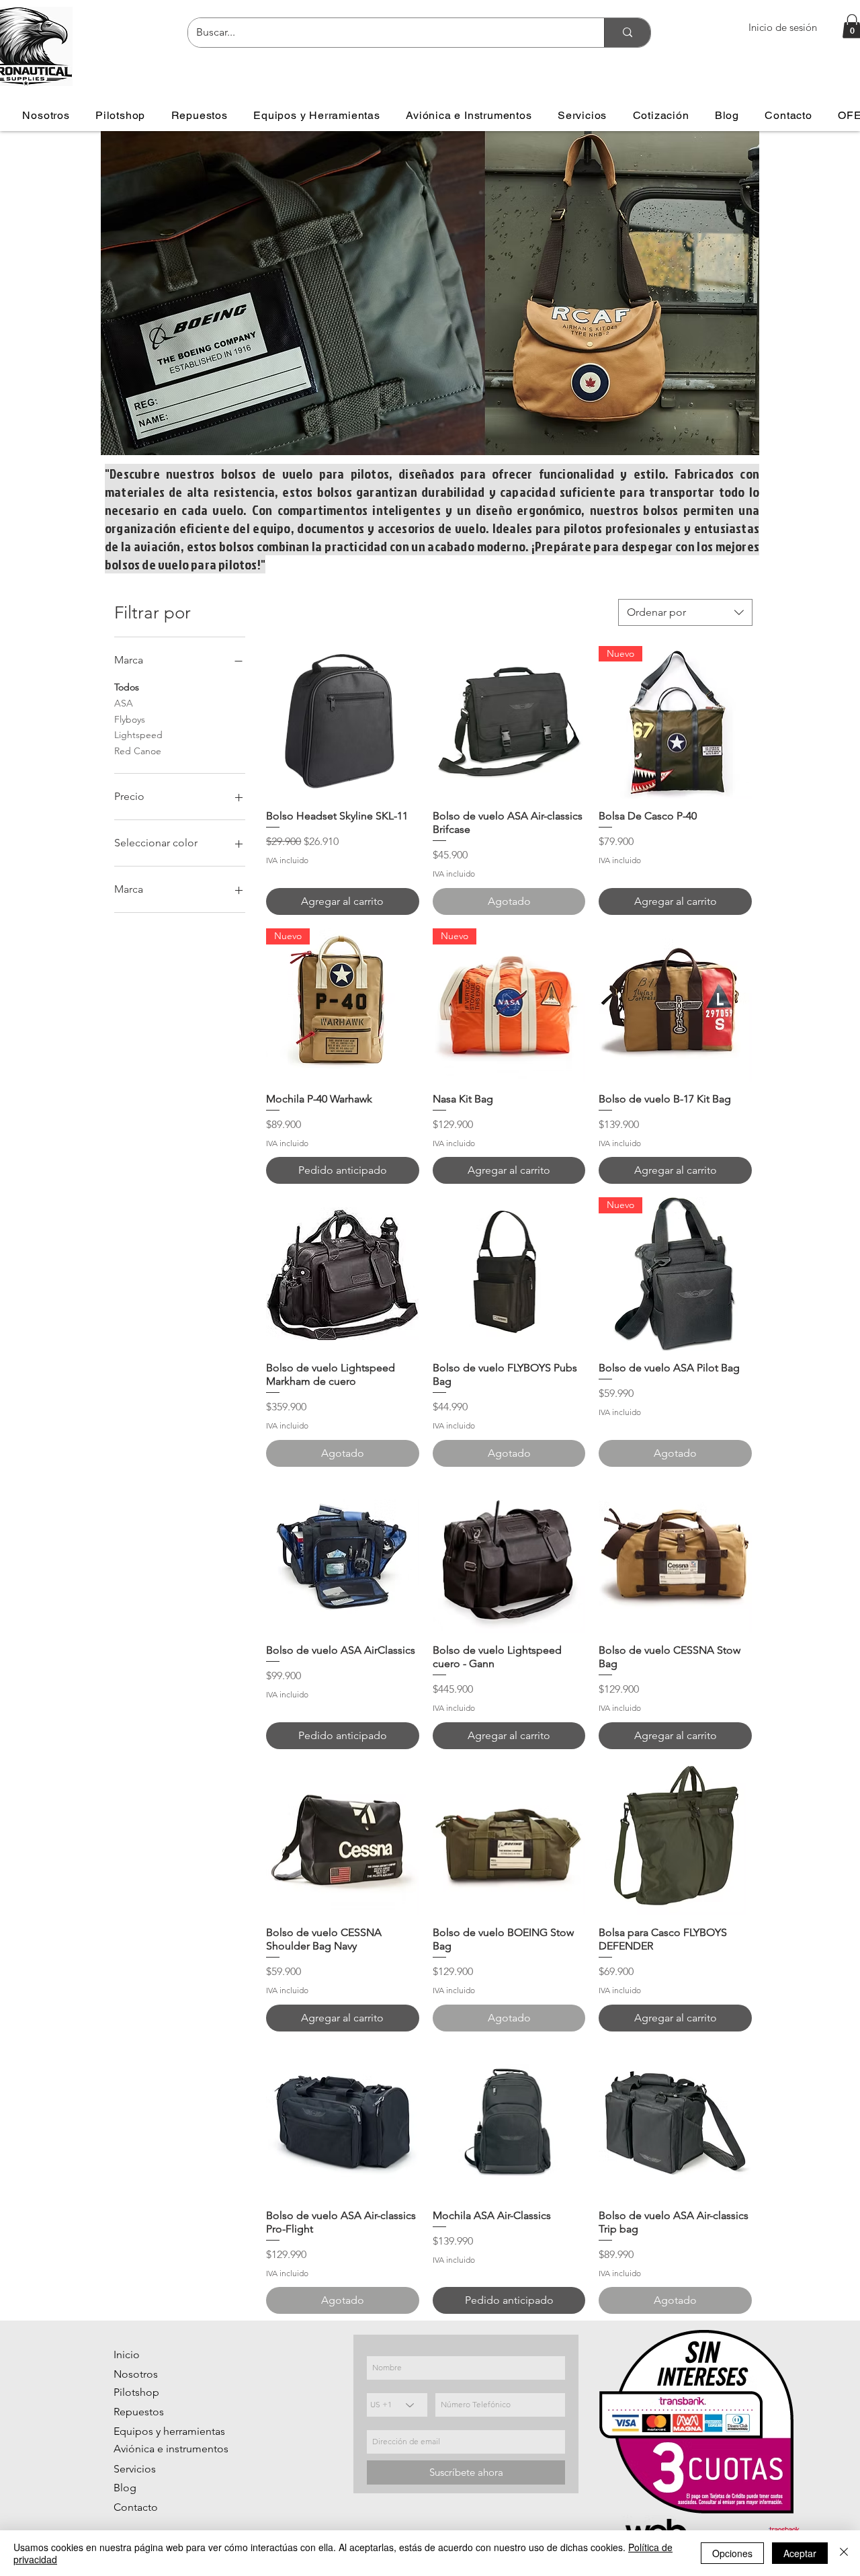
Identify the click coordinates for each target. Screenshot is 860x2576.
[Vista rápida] (343, 723)
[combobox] (685, 612)
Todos (127, 687)
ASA (124, 703)
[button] (121, 115)
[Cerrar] (844, 2553)
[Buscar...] (627, 33)
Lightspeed (138, 735)
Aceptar (800, 2553)
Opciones (732, 2553)
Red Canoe (138, 751)
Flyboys (130, 719)
